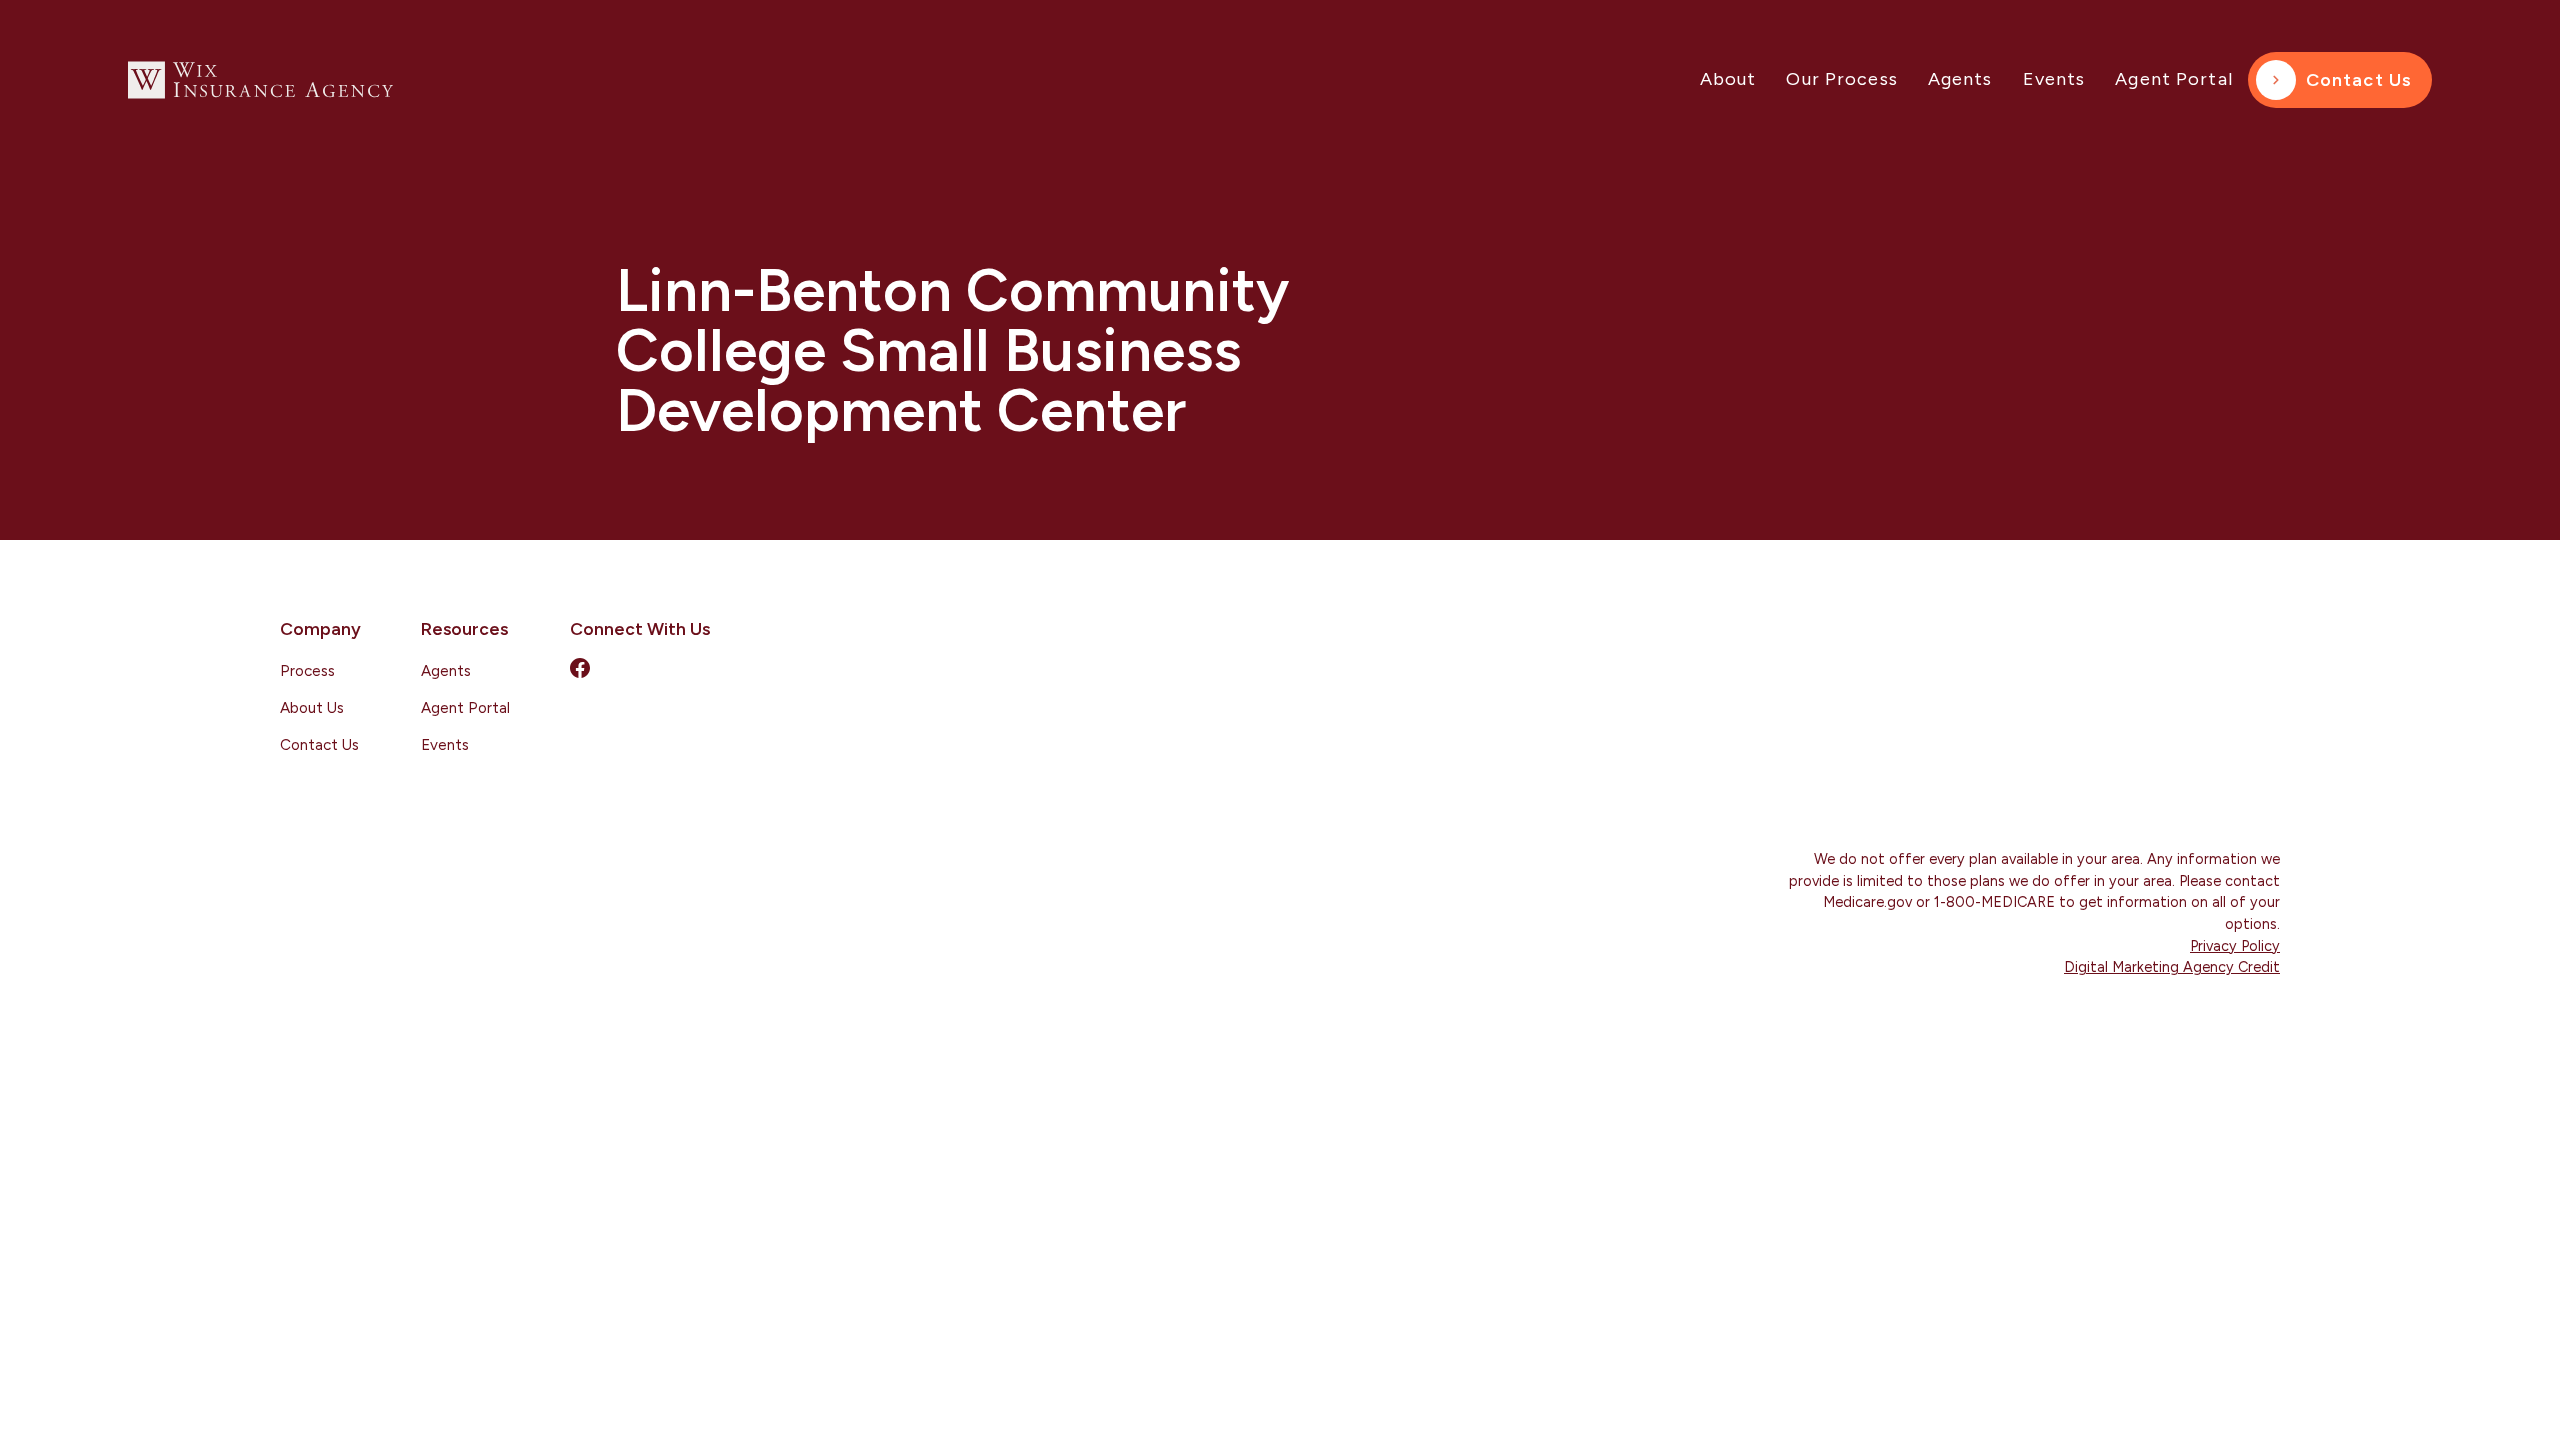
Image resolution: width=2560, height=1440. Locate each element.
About (1728, 79)
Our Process (1841, 79)
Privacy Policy (2235, 946)
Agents (1960, 79)
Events (2054, 79)
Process (307, 671)
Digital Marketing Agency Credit (2172, 967)
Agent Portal (2174, 79)
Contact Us (2359, 80)
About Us (312, 708)
